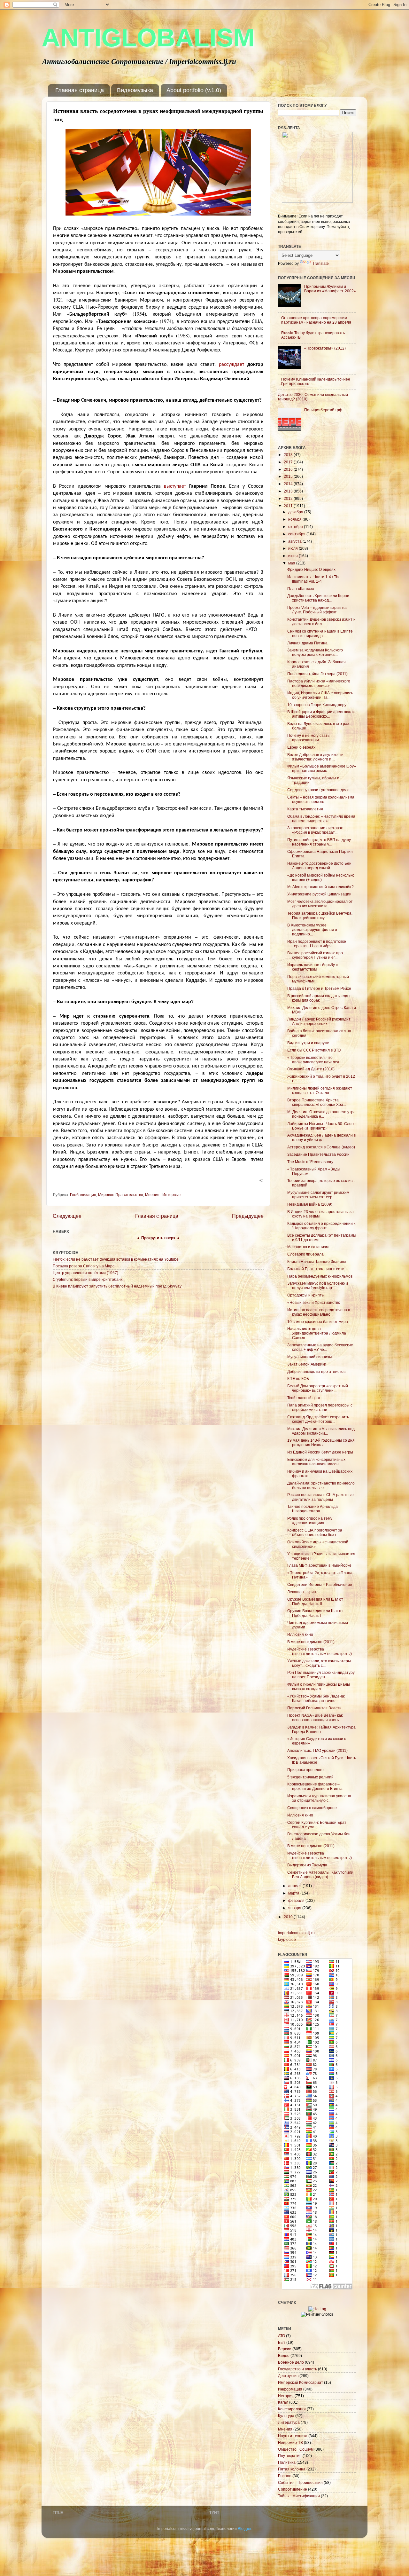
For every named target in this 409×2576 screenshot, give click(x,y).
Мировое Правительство (121, 1195)
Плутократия (290, 2456)
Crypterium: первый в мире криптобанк (88, 1279)
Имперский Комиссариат (301, 2382)
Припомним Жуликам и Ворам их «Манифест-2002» (330, 289)
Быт (282, 2342)
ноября (295, 519)
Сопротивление (293, 2489)
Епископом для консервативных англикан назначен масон (316, 1462)
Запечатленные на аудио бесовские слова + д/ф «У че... (320, 1347)
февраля (297, 1900)
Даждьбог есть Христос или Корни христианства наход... (318, 598)
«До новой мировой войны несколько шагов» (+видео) (321, 877)
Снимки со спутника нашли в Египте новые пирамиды (320, 633)
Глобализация (83, 1195)
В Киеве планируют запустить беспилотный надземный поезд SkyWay (117, 1286)
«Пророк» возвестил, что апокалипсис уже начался (313, 1060)
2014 (289, 484)
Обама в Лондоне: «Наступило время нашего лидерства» (321, 819)
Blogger (244, 2529)
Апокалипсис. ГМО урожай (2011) (317, 1750)
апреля (295, 1886)
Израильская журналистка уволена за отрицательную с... (319, 1798)
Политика (287, 2462)
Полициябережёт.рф (323, 410)
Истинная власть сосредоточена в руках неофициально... (319, 1312)
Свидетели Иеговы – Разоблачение (320, 1584)
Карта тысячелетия (305, 809)
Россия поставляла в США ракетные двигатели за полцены (320, 1497)
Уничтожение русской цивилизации (319, 894)
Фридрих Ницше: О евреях (311, 569)
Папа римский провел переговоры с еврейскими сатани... (320, 1407)
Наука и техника (293, 2436)
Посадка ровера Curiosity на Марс (84, 1266)
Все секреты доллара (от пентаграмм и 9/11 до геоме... (321, 1237)
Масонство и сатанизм (308, 1247)
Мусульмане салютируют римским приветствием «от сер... (318, 1195)
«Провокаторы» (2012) (325, 348)
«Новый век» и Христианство (314, 1302)
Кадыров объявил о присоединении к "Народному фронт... (321, 1226)
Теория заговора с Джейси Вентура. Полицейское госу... (320, 915)
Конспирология (292, 2409)
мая (292, 563)
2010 (289, 1917)
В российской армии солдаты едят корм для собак (319, 998)
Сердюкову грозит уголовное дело (318, 790)
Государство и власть (297, 2369)
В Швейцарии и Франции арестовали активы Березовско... (321, 714)
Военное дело (291, 2362)
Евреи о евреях (301, 747)
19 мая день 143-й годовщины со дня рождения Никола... (321, 1442)
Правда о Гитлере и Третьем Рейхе (319, 988)
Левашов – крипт (303, 1592)
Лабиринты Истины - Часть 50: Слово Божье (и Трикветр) (321, 1126)
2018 (289, 455)
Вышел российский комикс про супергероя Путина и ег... (315, 955)
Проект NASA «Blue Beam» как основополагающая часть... (315, 1717)
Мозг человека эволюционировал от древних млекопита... (320, 904)
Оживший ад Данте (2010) (311, 1069)
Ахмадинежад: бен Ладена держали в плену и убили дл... (321, 1137)
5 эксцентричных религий (310, 1777)
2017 (289, 462)
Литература (289, 2422)
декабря (296, 512)
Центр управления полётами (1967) (85, 1273)
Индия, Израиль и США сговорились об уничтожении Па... (320, 695)
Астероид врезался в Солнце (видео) (321, 1147)
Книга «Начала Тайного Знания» (317, 1261)
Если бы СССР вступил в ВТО (314, 1050)
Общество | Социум (296, 2449)
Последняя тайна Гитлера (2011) (317, 674)
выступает (175, 486)
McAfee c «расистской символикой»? (320, 887)
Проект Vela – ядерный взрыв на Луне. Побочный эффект (317, 610)
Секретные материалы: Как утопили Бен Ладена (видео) (320, 1875)
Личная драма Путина (307, 643)
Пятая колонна (292, 2469)
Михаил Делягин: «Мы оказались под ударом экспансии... (321, 1431)
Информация (290, 2389)
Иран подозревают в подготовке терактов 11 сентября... (317, 944)
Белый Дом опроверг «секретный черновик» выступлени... (318, 1388)
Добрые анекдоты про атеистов (316, 1371)
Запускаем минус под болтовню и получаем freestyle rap (318, 1285)
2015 (289, 476)
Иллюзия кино (300, 1634)
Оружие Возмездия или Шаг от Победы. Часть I (315, 1613)
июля (293, 548)
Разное (285, 2476)
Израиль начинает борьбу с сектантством (313, 967)
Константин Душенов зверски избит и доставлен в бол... (321, 622)
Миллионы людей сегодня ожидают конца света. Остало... (320, 1090)
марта (294, 1893)
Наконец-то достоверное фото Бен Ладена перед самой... (319, 866)
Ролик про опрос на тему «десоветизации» (310, 1520)
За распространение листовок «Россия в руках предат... (315, 830)
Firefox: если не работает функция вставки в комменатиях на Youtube (116, 1259)
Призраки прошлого (305, 1770)
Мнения (285, 2429)
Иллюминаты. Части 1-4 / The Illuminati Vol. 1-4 (314, 579)
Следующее (67, 1216)
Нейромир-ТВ (290, 2442)
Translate (321, 263)
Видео (284, 2355)
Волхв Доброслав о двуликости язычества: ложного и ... (315, 757)
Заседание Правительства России (318, 1154)
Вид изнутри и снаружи (308, 1043)
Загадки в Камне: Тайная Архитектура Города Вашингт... (321, 1729)
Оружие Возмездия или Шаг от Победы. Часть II (315, 1601)
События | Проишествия (300, 2482)
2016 (289, 469)
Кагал (283, 2402)
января (295, 1908)
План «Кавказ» (301, 589)
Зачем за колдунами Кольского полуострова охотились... (315, 652)
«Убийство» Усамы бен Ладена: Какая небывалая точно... (316, 1698)
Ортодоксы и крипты (306, 1295)
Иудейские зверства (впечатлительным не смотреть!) (320, 1651)
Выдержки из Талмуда (307, 1865)
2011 (289, 506)
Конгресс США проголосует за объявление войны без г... (315, 1532)
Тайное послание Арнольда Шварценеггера (313, 1509)
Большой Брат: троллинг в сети (316, 1269)
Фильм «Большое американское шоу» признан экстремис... (322, 768)
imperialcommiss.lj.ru (296, 1933)
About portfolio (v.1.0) (194, 90)
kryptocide (287, 1939)
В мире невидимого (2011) (311, 1642)
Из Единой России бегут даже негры (320, 1452)
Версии (285, 2349)
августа (295, 541)
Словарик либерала (305, 1254)
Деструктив (288, 2376)
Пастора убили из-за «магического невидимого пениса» (319, 683)
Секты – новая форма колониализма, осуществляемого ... (321, 799)
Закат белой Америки (307, 1364)
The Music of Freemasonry (310, 1162)
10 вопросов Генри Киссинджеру (317, 705)
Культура (286, 2416)
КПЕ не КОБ (298, 1379)
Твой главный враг (304, 1398)
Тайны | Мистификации (299, 2496)
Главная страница (80, 90)
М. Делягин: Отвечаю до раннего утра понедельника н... (321, 1114)
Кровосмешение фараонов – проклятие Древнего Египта (315, 1786)
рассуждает (232, 364)
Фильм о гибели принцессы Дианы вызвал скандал (319, 1686)
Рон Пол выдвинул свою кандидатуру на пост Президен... (321, 1675)
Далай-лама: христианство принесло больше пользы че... (321, 1485)
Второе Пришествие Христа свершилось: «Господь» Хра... (317, 1102)
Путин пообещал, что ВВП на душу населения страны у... (319, 842)
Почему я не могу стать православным (308, 738)
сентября (297, 534)
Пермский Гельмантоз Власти (314, 1708)
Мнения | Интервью (163, 1195)
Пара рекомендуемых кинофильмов (320, 1276)
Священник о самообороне (312, 1808)
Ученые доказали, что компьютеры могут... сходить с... (319, 1663)
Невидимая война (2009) (310, 1204)
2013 (289, 491)
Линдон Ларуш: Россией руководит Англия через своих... (319, 1021)
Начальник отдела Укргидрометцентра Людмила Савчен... (317, 1333)
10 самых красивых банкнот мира (318, 1322)
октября (296, 527)
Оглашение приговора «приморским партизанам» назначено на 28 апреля (316, 320)
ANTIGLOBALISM (148, 38)
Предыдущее (248, 1216)
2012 (289, 498)
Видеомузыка (135, 90)
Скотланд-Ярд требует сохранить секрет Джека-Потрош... (318, 1419)
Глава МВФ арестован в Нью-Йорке (319, 1565)
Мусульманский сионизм (309, 1357)
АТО (282, 2336)
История (286, 2396)
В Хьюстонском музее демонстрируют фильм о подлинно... (312, 930)
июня (293, 556)
